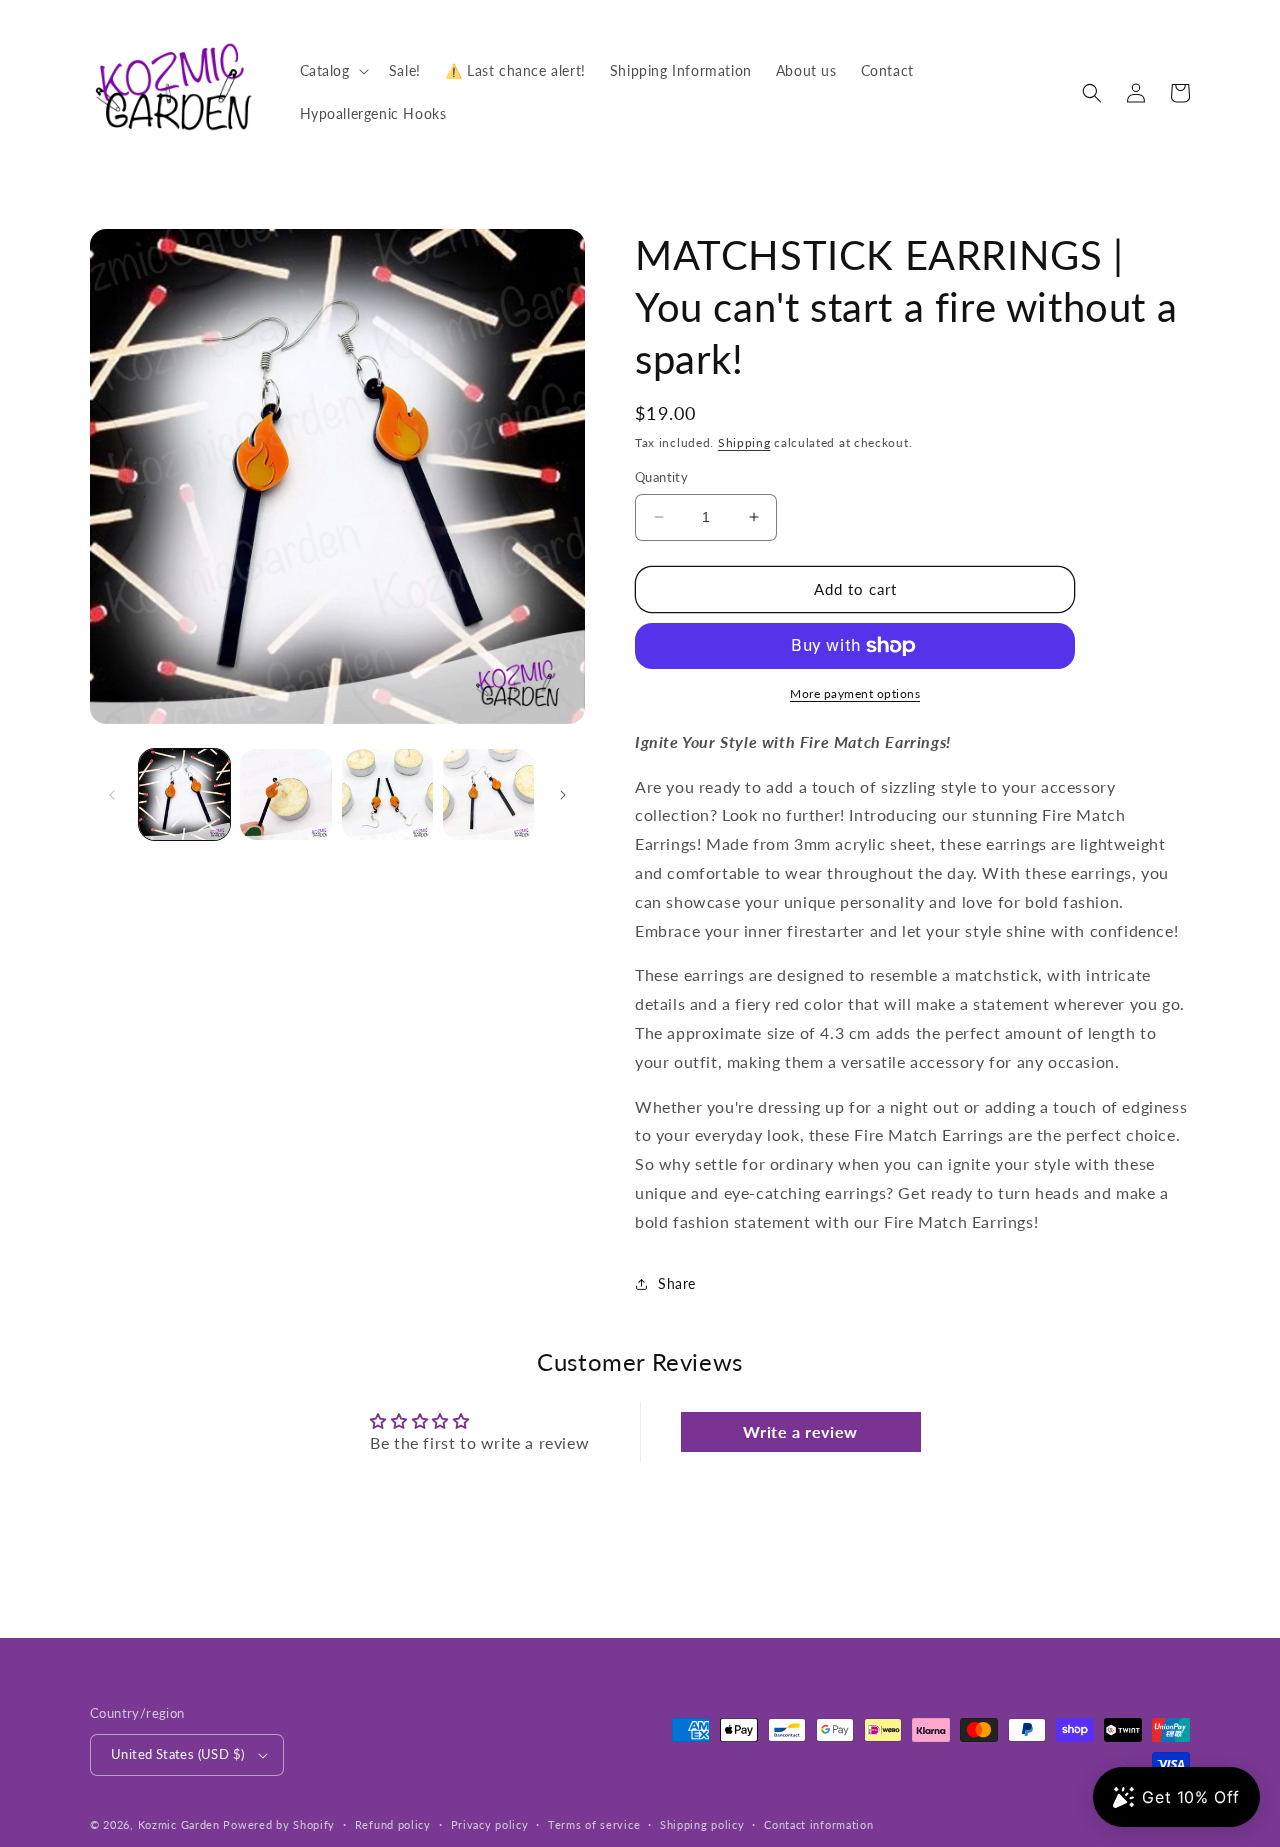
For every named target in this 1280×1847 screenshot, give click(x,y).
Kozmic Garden (179, 1824)
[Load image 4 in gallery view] (488, 794)
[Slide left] (112, 795)
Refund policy (393, 1824)
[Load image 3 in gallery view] (387, 794)
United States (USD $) (177, 1754)
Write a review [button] (800, 1431)
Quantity (661, 477)
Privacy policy (490, 1824)
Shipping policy (702, 1824)
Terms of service (594, 1824)
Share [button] (677, 1283)
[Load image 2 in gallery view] (285, 794)
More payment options (855, 693)
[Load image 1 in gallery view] (184, 794)
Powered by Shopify (279, 1824)
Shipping (744, 442)
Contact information (818, 1824)
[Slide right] (563, 795)
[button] (332, 71)
